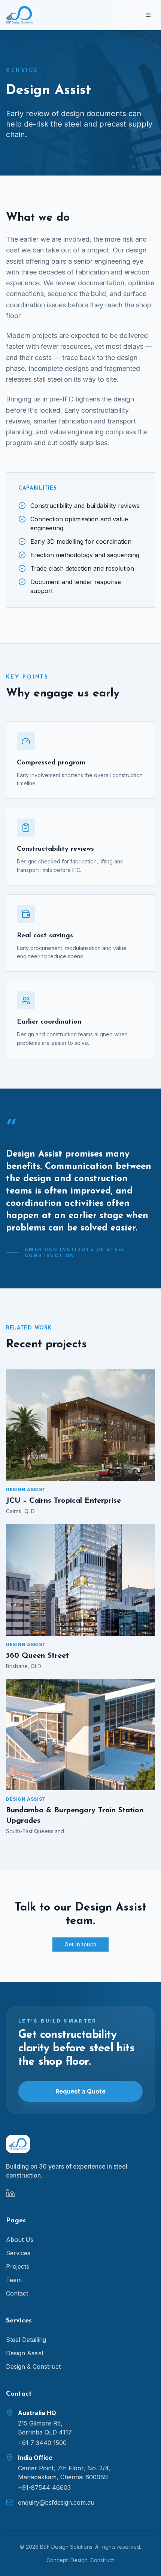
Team (14, 2280)
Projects (18, 2266)
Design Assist (25, 2353)
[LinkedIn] (10, 2193)
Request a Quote (80, 2091)
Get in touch (80, 1944)
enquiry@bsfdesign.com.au (56, 2502)
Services (18, 2253)
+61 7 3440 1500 (42, 2443)
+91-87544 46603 (44, 2487)
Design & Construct (33, 2366)
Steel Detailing (26, 2340)
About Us (20, 2240)
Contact (17, 2293)
